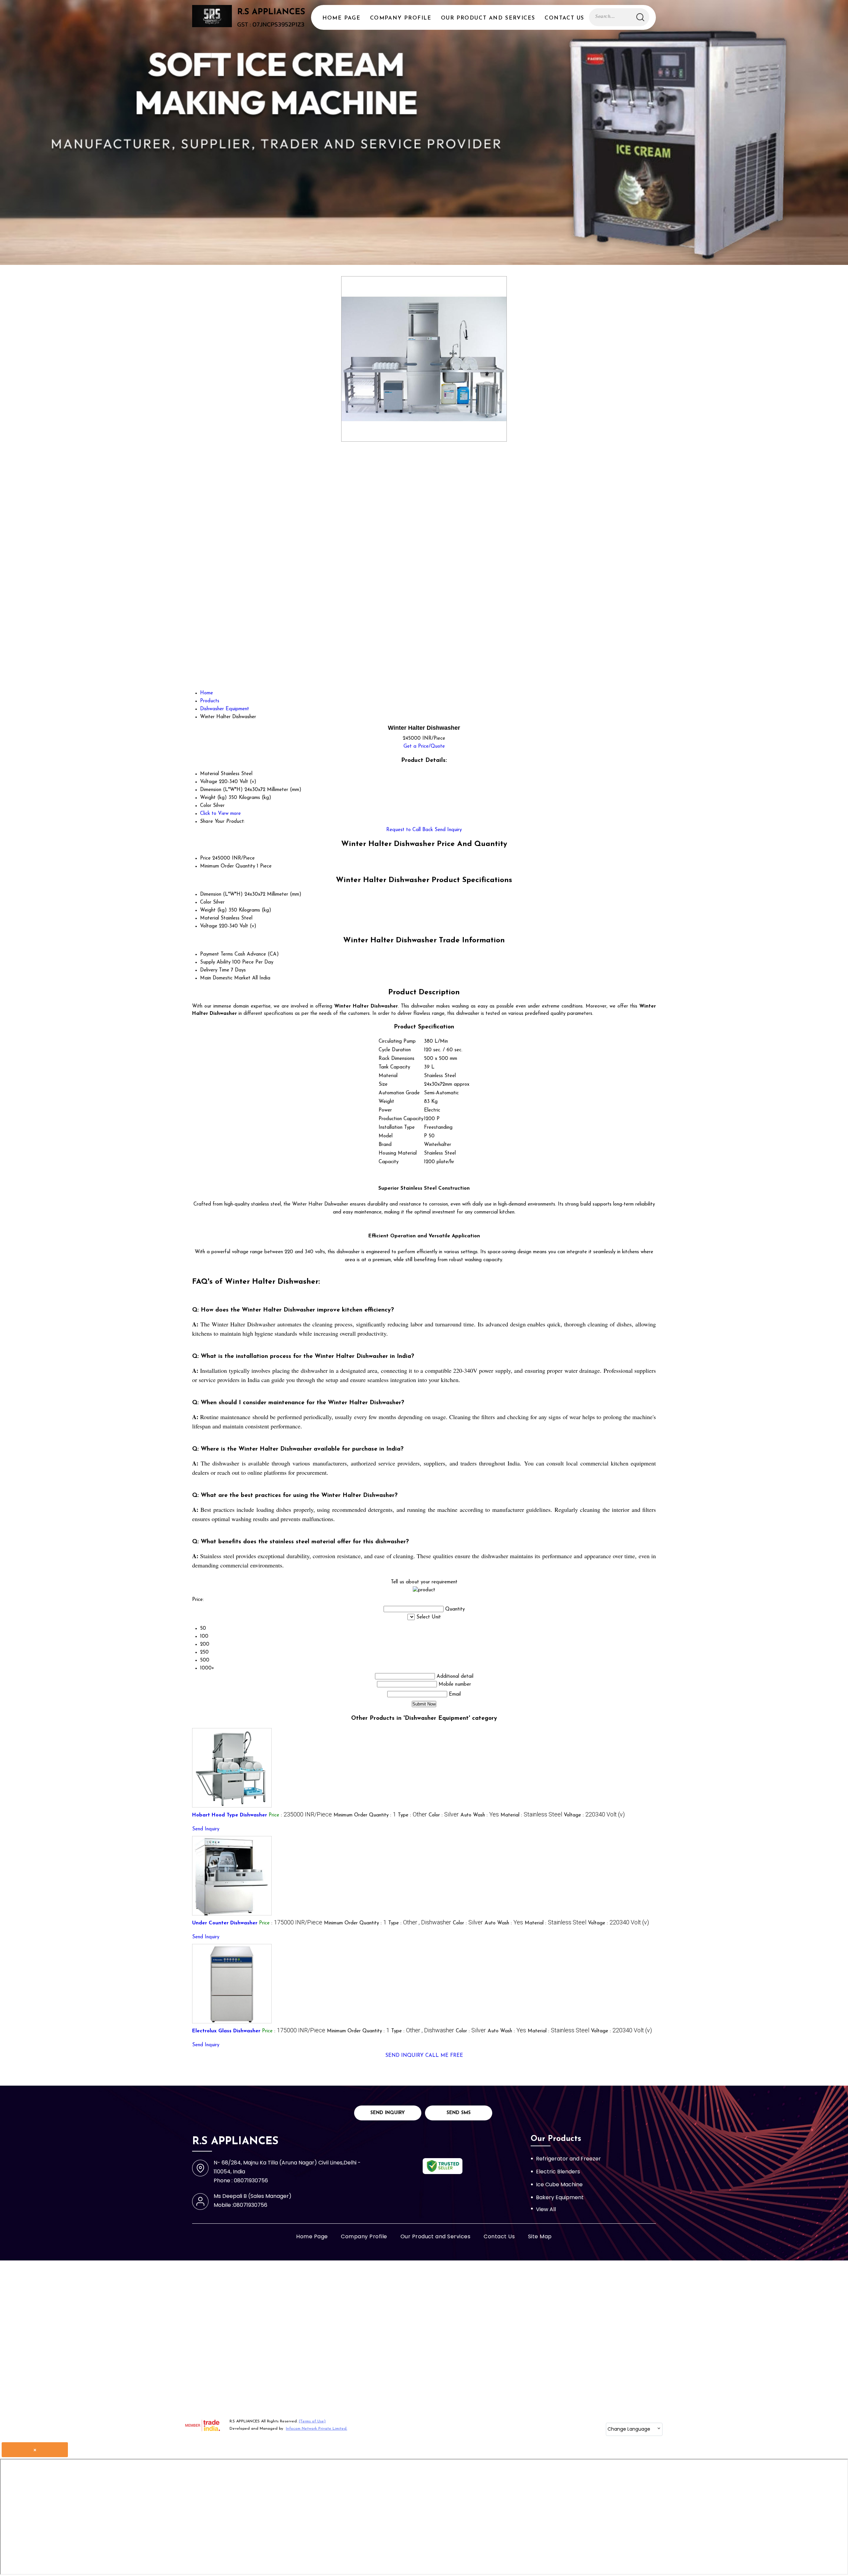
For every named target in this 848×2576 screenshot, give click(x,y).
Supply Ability (215, 962)
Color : (444, 1815)
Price (205, 858)
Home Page (341, 18)
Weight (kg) (213, 910)
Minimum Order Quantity (228, 866)
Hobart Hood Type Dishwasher (230, 1815)
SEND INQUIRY (404, 2056)
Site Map (540, 2236)
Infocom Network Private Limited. (317, 2429)
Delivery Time (215, 970)
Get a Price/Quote (424, 746)
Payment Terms (216, 954)
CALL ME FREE (444, 2056)
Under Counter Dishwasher (225, 1923)
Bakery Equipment (560, 2197)
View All (546, 2209)
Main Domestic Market (225, 978)
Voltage (209, 926)
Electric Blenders (558, 2172)
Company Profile (401, 18)
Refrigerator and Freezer (568, 2159)
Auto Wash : (480, 1815)
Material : (531, 1815)
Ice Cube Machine (559, 2184)
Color (206, 902)
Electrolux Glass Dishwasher (226, 2031)
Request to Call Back (410, 830)
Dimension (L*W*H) (221, 894)
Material (210, 918)
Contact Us (564, 18)
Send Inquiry (448, 830)
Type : (412, 1815)
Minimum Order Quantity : (365, 1815)
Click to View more (220, 814)
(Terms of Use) (312, 2421)
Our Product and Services (488, 18)
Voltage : (594, 1815)
